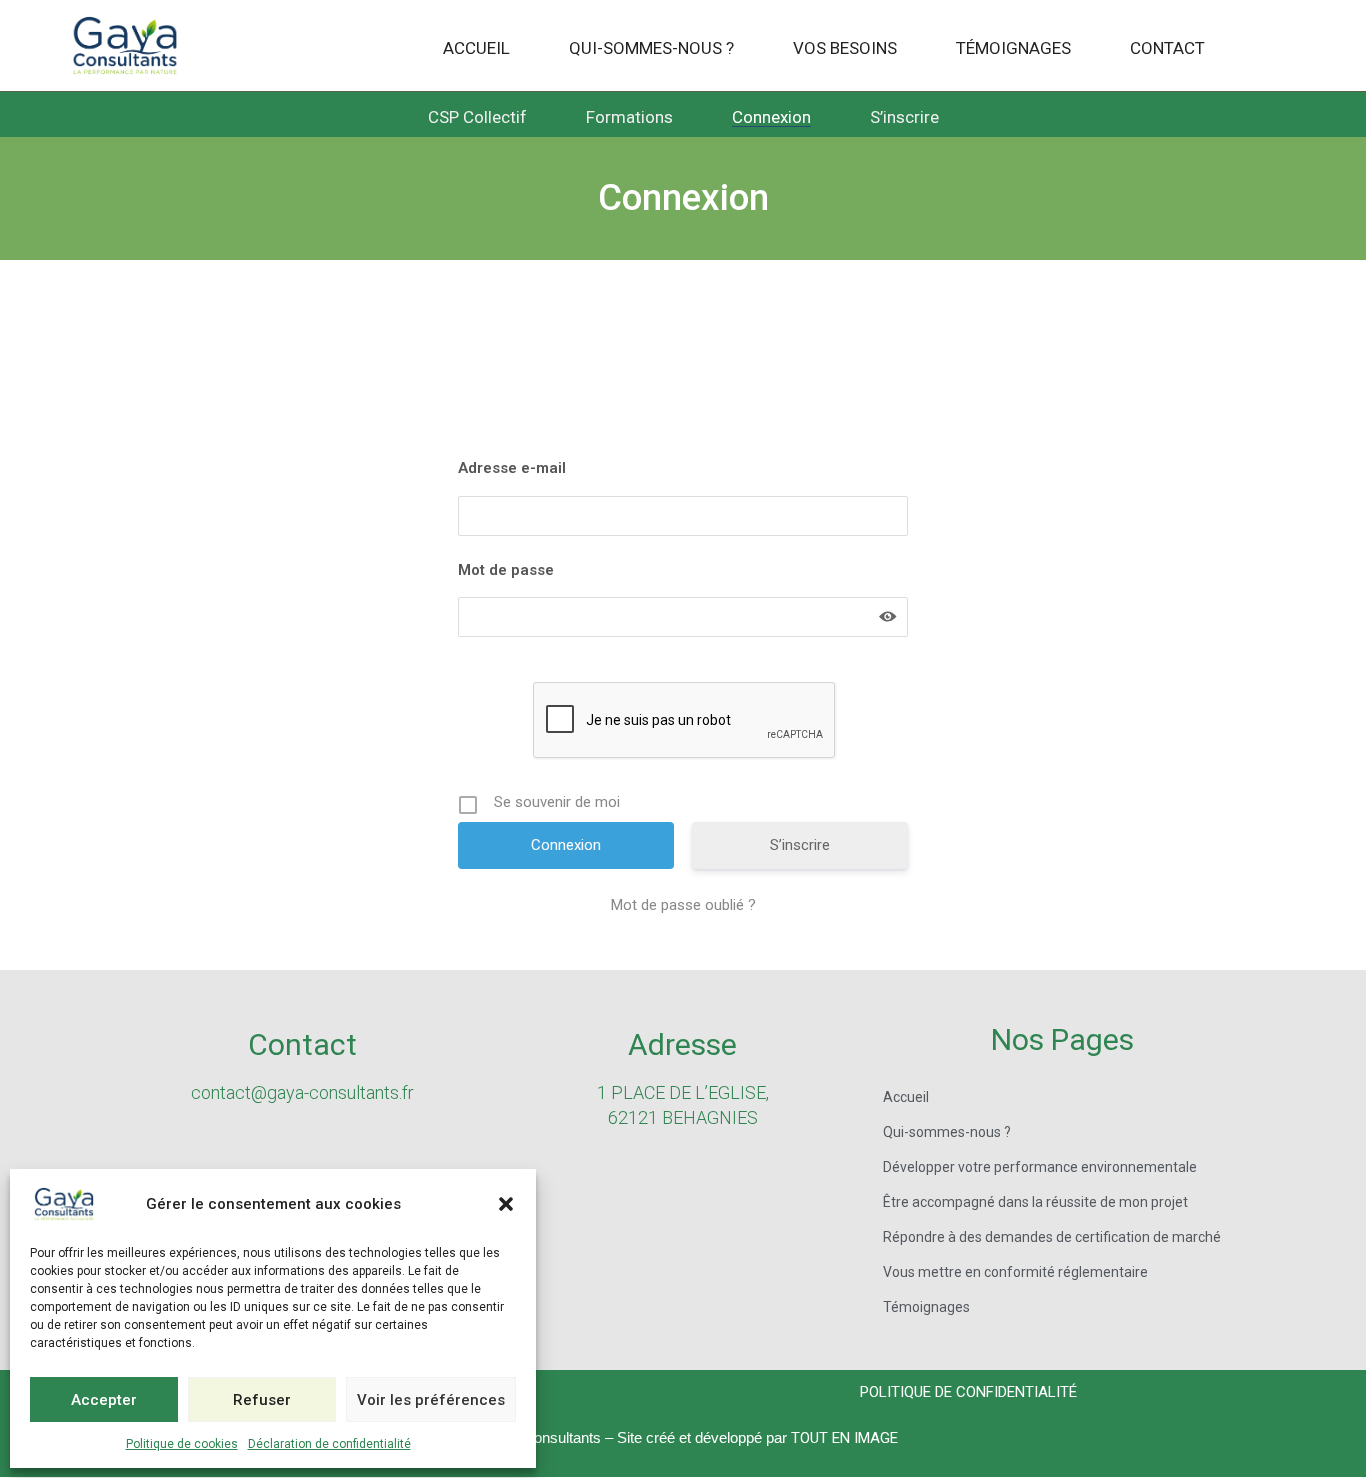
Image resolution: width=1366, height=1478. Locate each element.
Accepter (104, 1400)
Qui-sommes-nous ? (651, 49)
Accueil (476, 49)
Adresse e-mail (512, 468)
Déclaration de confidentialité (329, 1444)
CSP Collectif (477, 118)
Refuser (262, 1400)
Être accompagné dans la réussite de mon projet (1035, 1202)
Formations (629, 118)
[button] (506, 1204)
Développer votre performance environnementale (1040, 1167)
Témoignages (1013, 49)
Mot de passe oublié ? (683, 905)
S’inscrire (904, 118)
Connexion (771, 118)
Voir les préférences (431, 1400)
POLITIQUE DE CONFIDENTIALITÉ (968, 1392)
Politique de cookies (182, 1444)
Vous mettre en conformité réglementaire (1015, 1272)
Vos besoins (845, 49)
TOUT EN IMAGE (844, 1438)
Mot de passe (506, 570)
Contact (1167, 49)
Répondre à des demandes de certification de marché (1052, 1237)
